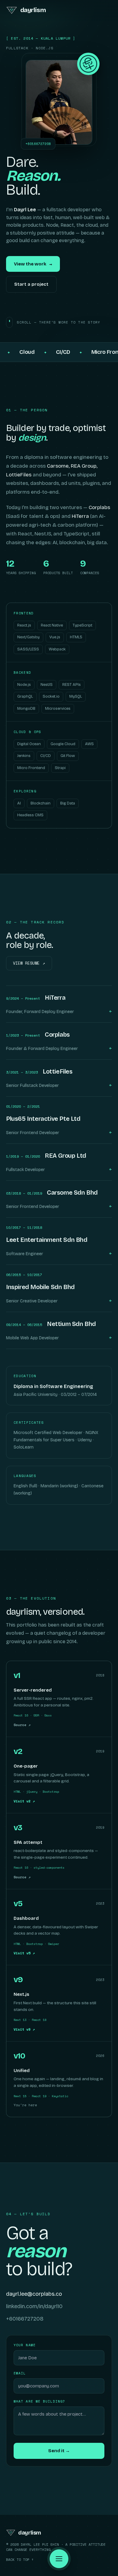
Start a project (31, 284)
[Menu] (59, 2559)
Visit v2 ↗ (24, 1801)
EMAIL (20, 2373)
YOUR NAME (25, 2345)
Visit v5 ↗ (24, 1953)
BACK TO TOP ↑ (20, 2560)
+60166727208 (25, 2319)
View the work (33, 264)
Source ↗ (22, 1725)
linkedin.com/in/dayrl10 (34, 2306)
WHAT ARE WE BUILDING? (39, 2401)
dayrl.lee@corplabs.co (34, 2294)
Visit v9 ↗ (24, 2029)
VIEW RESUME (29, 963)
